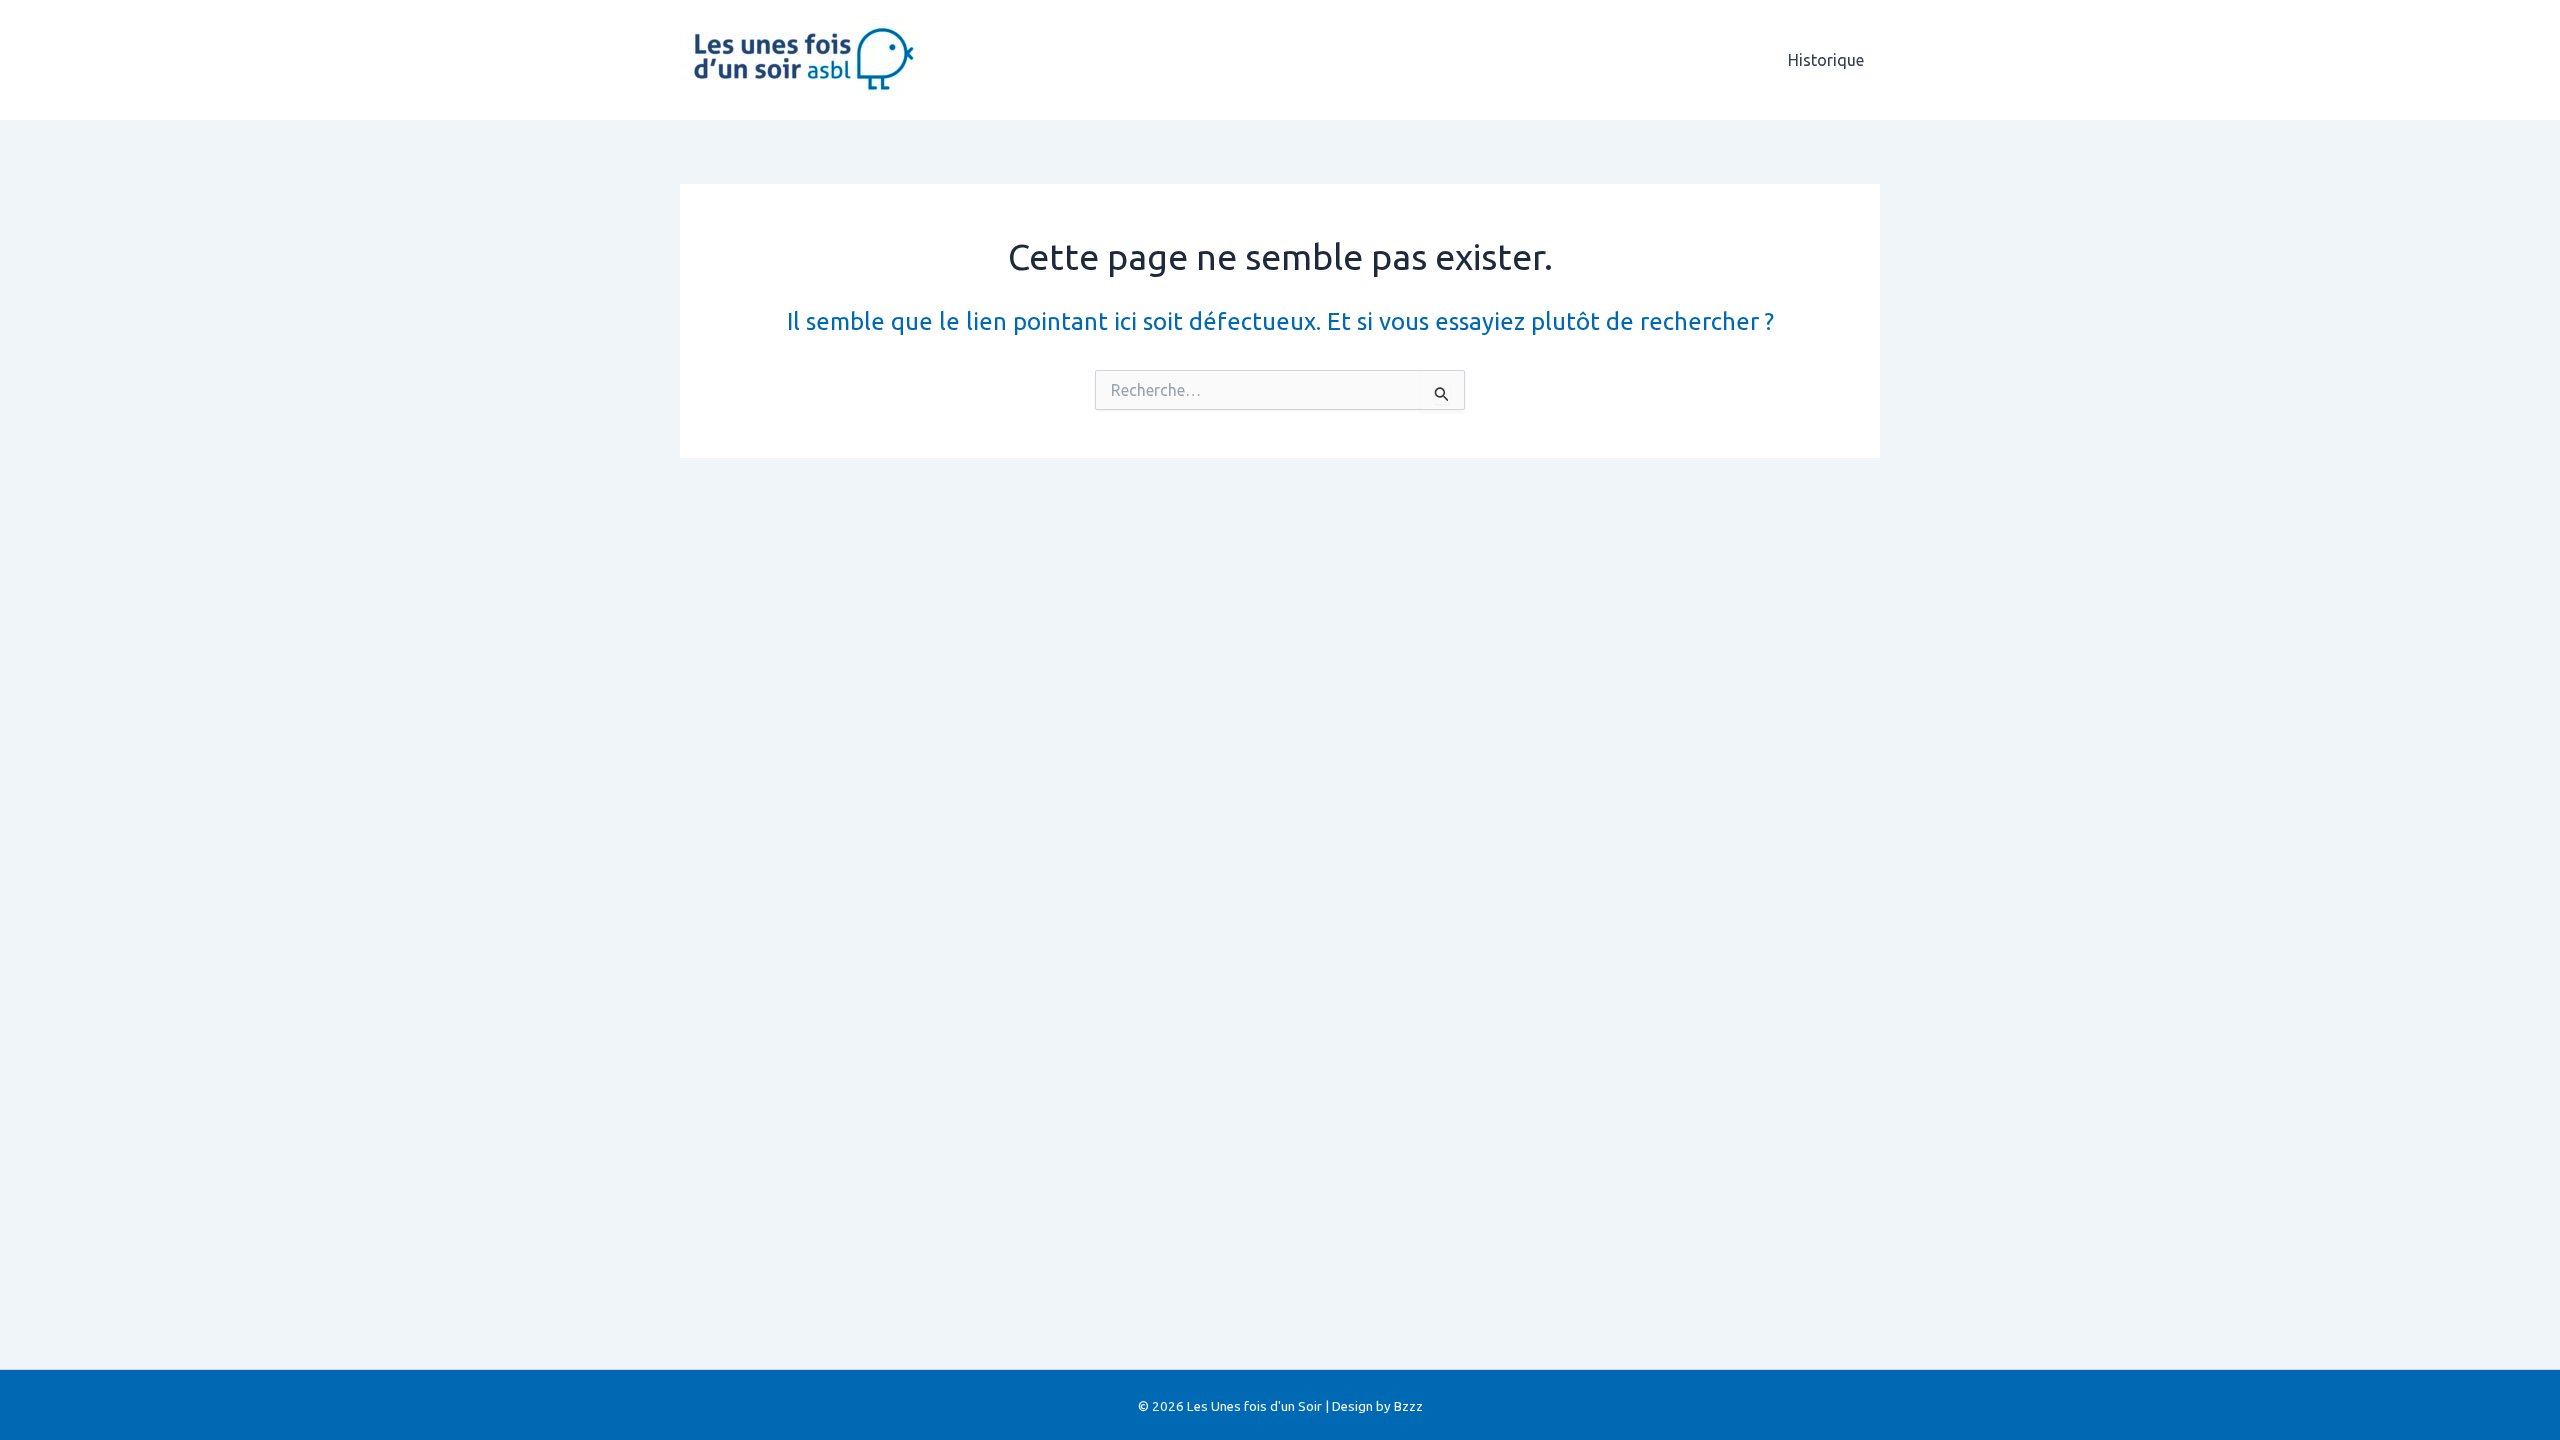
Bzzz (1408, 1406)
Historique (1826, 60)
